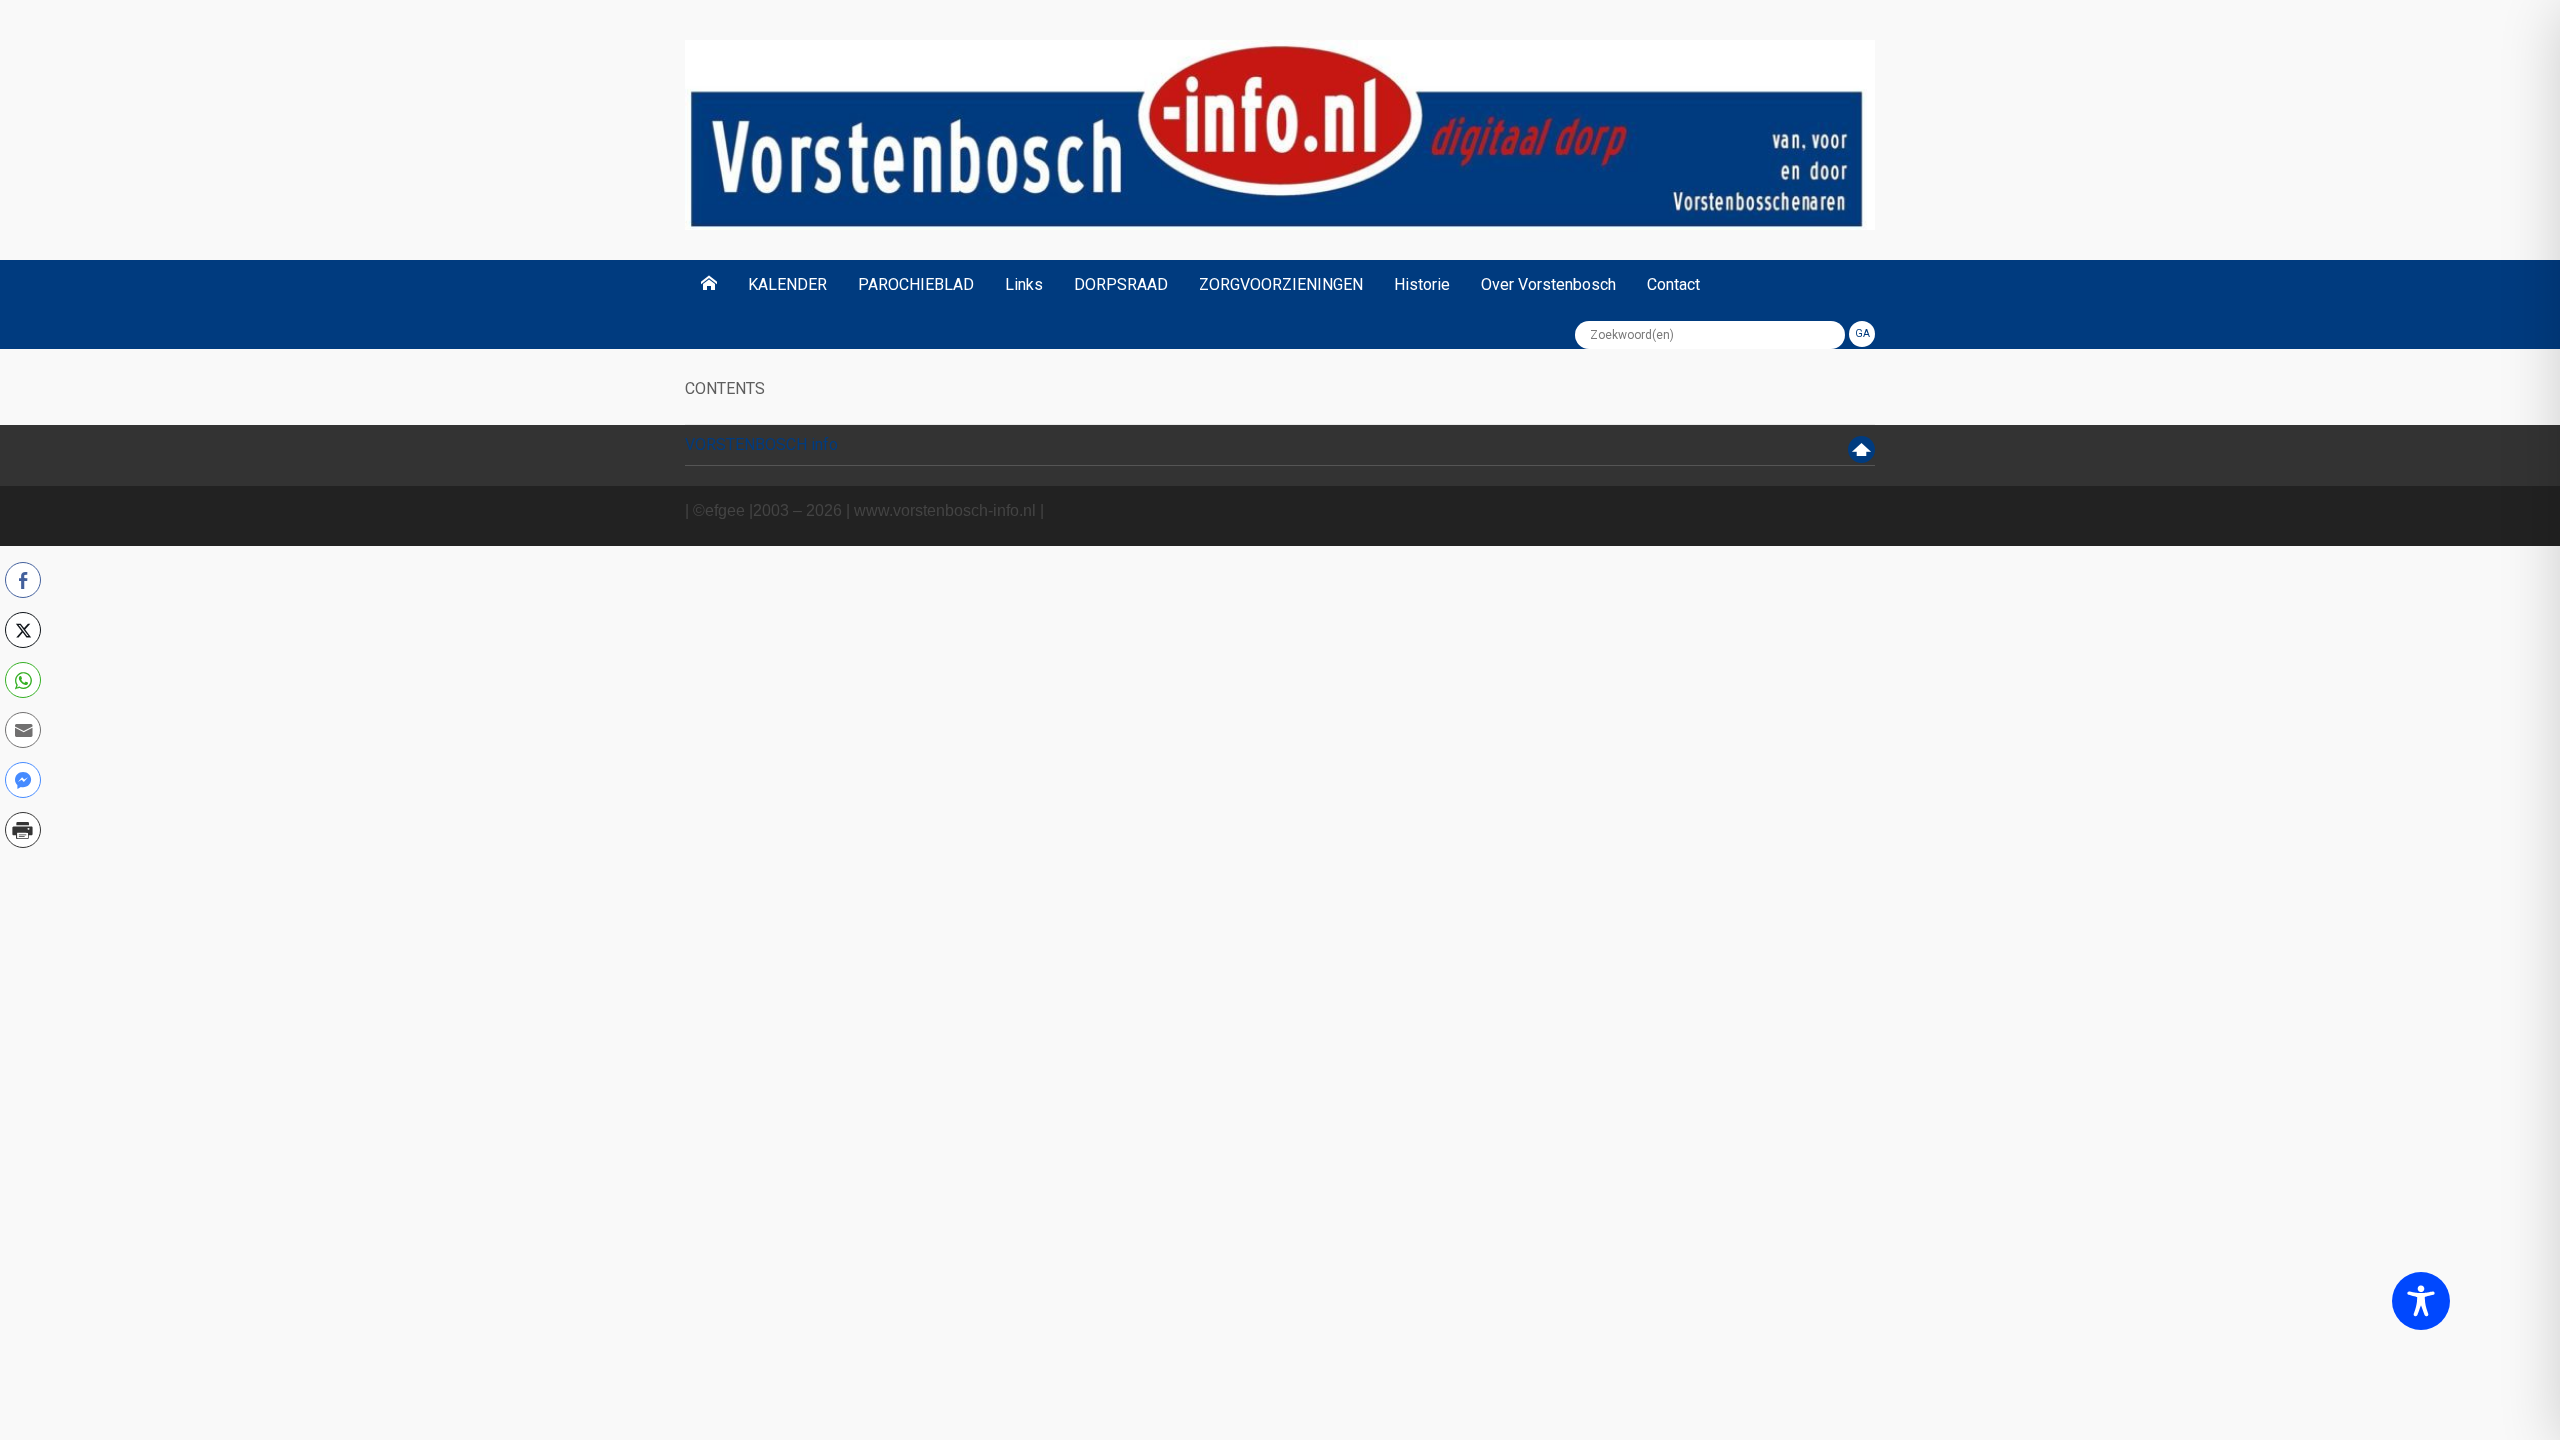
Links (1024, 284)
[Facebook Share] (23, 580)
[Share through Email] (23, 730)
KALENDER (787, 284)
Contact (1673, 284)
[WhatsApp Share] (23, 680)
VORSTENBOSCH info (761, 444)
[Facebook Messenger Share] (23, 780)
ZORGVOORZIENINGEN (1281, 284)
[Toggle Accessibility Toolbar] (2421, 1301)
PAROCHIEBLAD (916, 284)
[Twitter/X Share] (23, 630)
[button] (23, 873)
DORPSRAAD (1121, 284)
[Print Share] (23, 830)
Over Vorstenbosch (1548, 284)
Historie (1422, 284)
